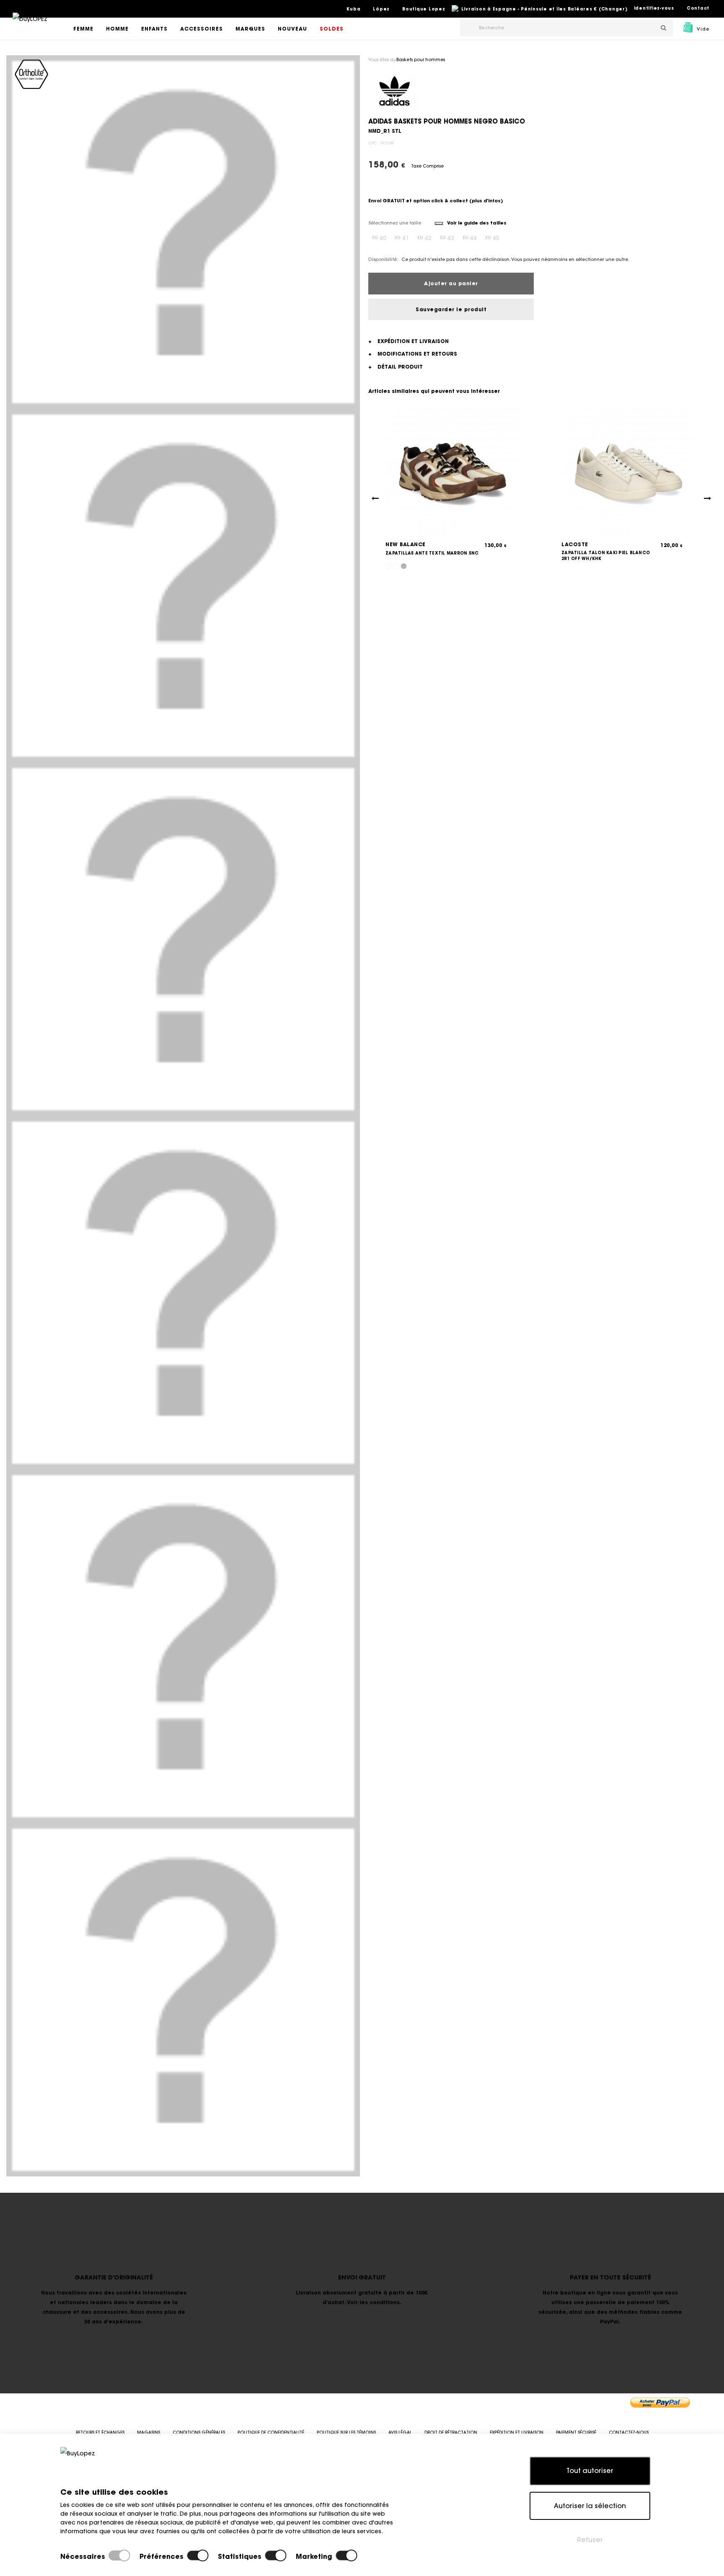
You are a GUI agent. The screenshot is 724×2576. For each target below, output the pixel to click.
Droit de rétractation (451, 2433)
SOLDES (332, 29)
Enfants (154, 29)
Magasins (149, 2433)
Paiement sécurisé (576, 2433)
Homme (117, 29)
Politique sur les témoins (346, 2433)
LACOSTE (575, 544)
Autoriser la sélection (590, 2506)
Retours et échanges (100, 2433)
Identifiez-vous (654, 8)
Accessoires (202, 29)
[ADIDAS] (394, 90)
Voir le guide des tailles (476, 223)
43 (447, 238)
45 (492, 238)
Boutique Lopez (424, 9)
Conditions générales (199, 2433)
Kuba (353, 9)
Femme (83, 29)
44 (470, 238)
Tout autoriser (590, 2470)
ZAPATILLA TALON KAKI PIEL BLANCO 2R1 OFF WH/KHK (606, 556)
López (381, 9)
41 (402, 238)
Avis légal (400, 2433)
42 (424, 238)
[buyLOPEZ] (30, 25)
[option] (183, 232)
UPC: (373, 143)
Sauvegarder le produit (451, 309)
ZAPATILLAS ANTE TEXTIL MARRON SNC (432, 553)
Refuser (590, 2540)
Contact (698, 8)
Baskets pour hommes (421, 60)
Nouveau (292, 29)
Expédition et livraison (517, 2433)
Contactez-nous (629, 2433)
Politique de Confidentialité (271, 2433)
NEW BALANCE (406, 544)
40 (379, 238)
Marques (250, 29)
